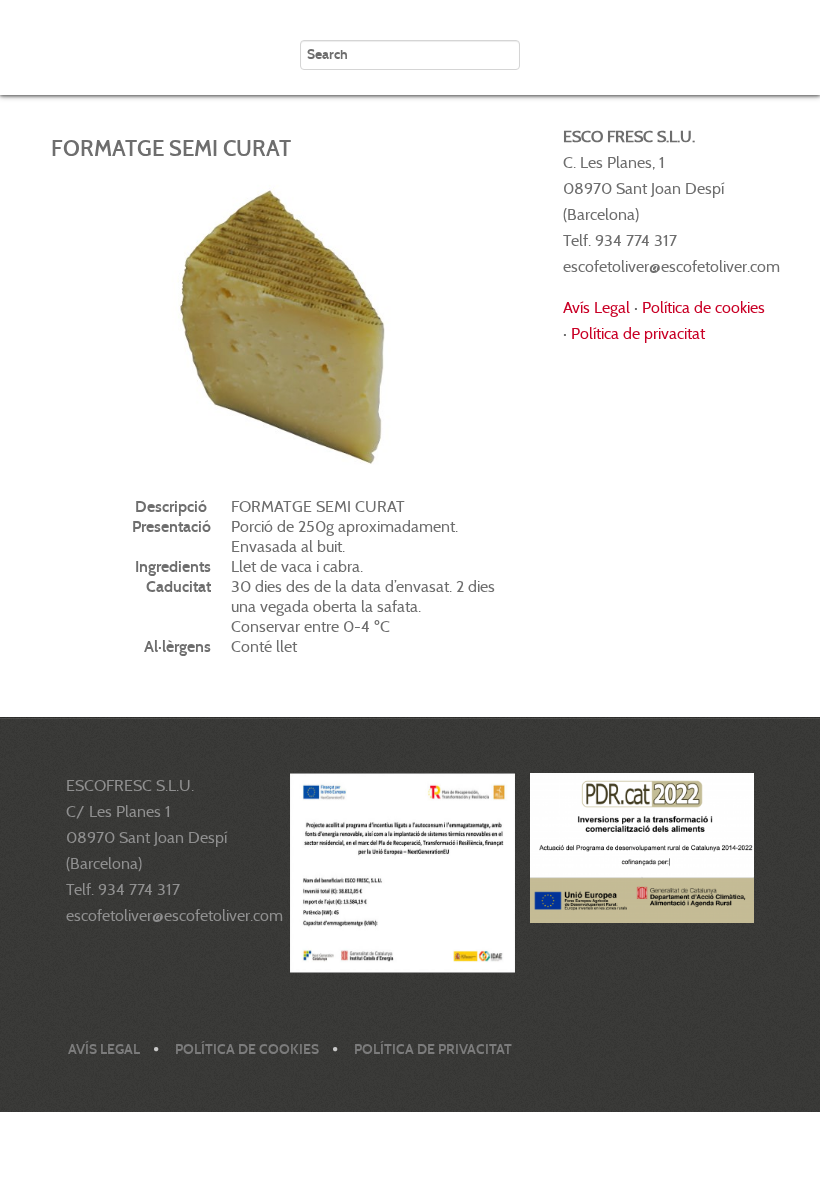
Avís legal (104, 1049)
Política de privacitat (638, 333)
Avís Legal (596, 307)
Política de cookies (703, 307)
